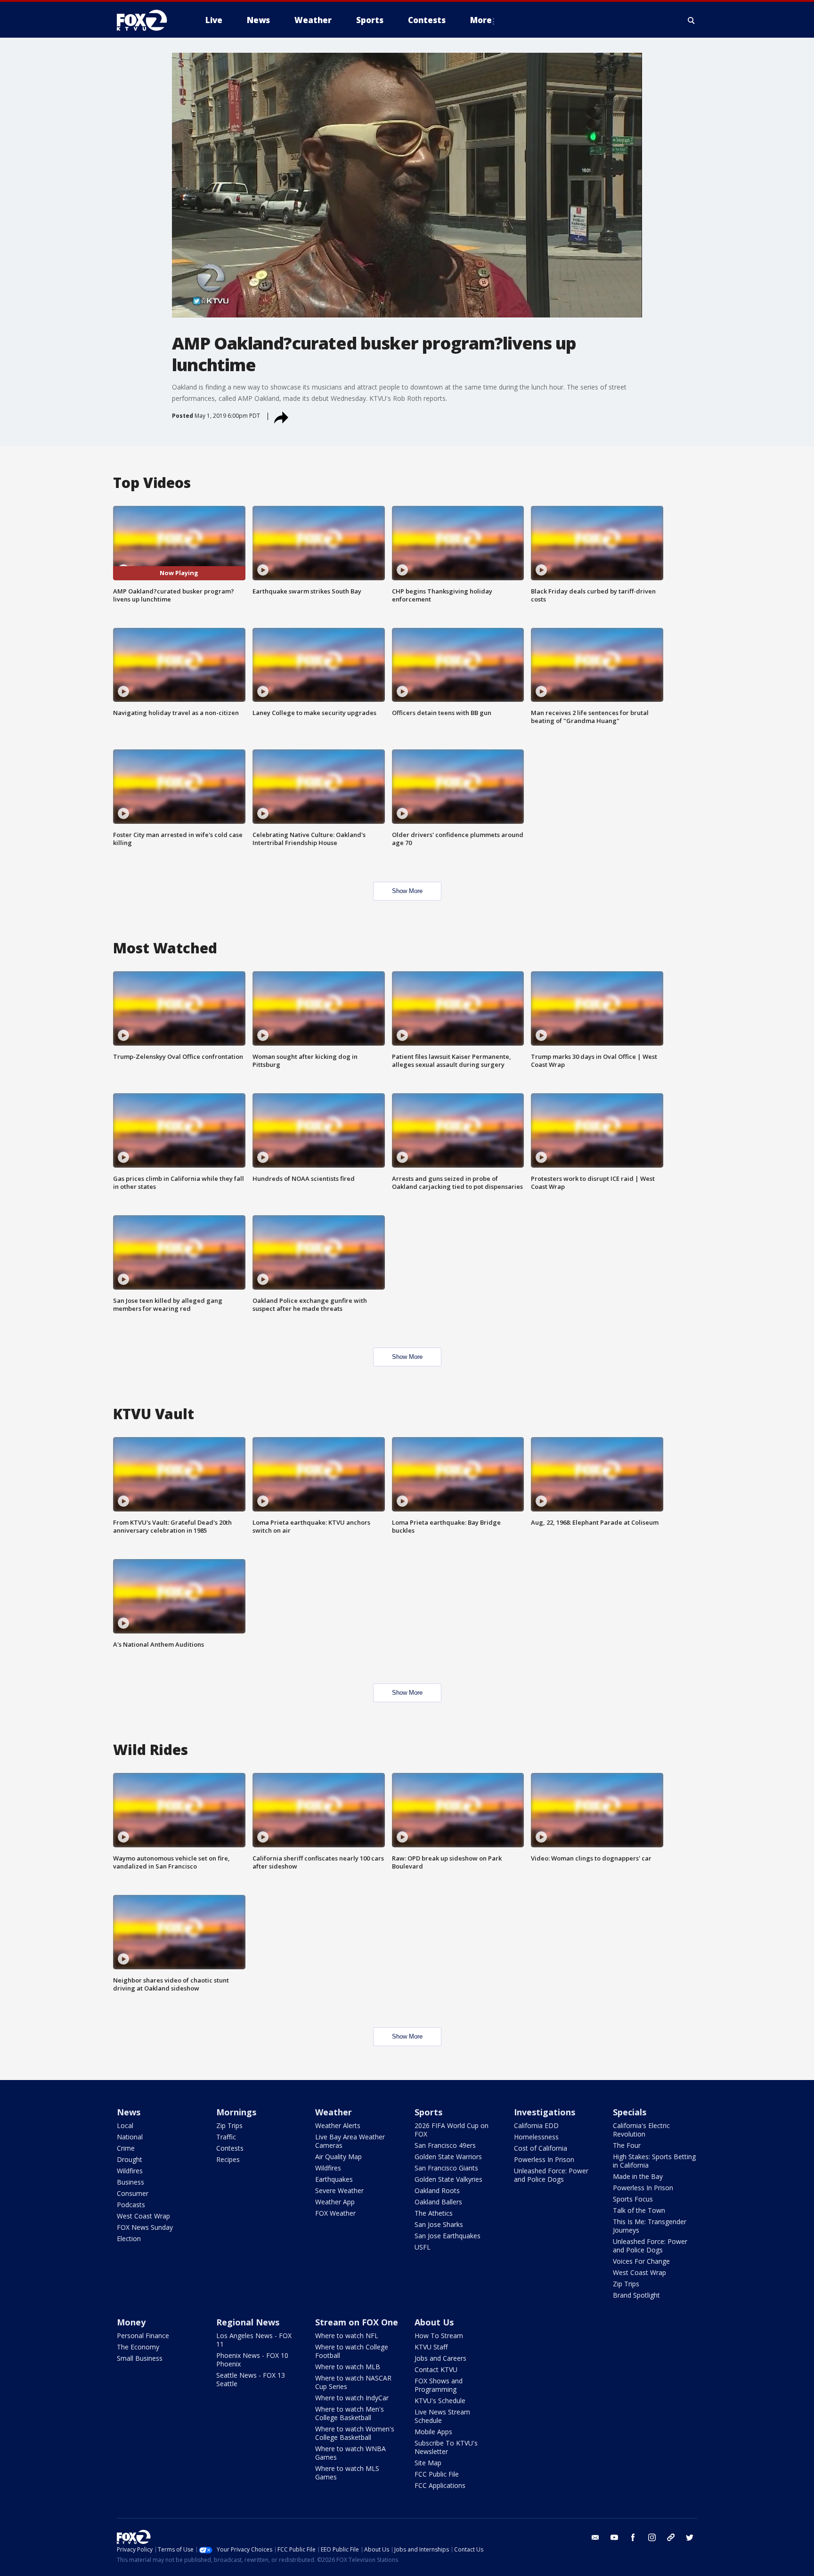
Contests (230, 2148)
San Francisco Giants (446, 2168)
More (481, 20)
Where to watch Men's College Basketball (350, 2413)
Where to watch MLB (348, 2367)
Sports (428, 2112)
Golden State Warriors (448, 2157)
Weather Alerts (338, 2125)
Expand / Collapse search (692, 20)
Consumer (133, 2193)
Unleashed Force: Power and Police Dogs (551, 2175)
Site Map (428, 2463)
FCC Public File (437, 2474)
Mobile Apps (433, 2432)
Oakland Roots (437, 2190)
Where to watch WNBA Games (350, 2453)
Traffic (226, 2137)
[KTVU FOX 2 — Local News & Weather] (148, 20)
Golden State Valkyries (448, 2179)
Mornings (236, 2112)
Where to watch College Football (352, 2351)
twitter (690, 2537)
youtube (614, 2537)
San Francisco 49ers (445, 2145)
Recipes (228, 2159)
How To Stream (439, 2336)
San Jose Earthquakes (448, 2236)
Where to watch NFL (347, 2336)
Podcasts (131, 2205)
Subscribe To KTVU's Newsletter (446, 2447)
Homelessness (536, 2137)
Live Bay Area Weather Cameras (350, 2141)
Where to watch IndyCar (352, 2398)
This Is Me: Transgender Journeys (650, 2226)
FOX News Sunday (145, 2227)
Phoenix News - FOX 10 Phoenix (252, 2360)
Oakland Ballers (438, 2202)
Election (129, 2239)
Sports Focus (633, 2199)
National (130, 2137)
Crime (126, 2148)
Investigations (545, 2112)
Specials (630, 2112)
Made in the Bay (638, 2176)
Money (131, 2322)
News (129, 2112)
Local (125, 2125)
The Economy (138, 2347)
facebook (633, 2537)
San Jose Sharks (439, 2224)
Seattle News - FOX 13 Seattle (251, 2379)
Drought (130, 2159)
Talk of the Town (639, 2210)
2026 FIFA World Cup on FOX (452, 2130)
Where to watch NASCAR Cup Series (353, 2382)
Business (130, 2182)
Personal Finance (143, 2336)
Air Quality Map (338, 2157)
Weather (334, 2112)
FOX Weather (335, 2213)
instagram (652, 2537)
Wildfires (130, 2171)
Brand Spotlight (636, 2295)
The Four (627, 2145)
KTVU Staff (431, 2347)
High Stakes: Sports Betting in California (654, 2161)
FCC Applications (440, 2485)
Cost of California (541, 2148)
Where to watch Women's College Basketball (355, 2433)
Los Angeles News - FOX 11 (254, 2340)
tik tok (671, 2537)
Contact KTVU (436, 2369)
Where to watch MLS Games (347, 2473)
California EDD (536, 2125)
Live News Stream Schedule (442, 2416)
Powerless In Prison (544, 2159)
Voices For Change (641, 2261)
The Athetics (434, 2213)
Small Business (140, 2358)
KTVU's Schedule (440, 2401)
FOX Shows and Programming (439, 2385)
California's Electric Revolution (641, 2130)
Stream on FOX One (357, 2322)
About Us (434, 2322)
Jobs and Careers (440, 2358)
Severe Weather (339, 2190)
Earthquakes (334, 2179)
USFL (423, 2247)
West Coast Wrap (143, 2216)
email (595, 2537)
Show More (407, 891)
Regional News (248, 2322)
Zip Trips (229, 2125)
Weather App (335, 2202)
